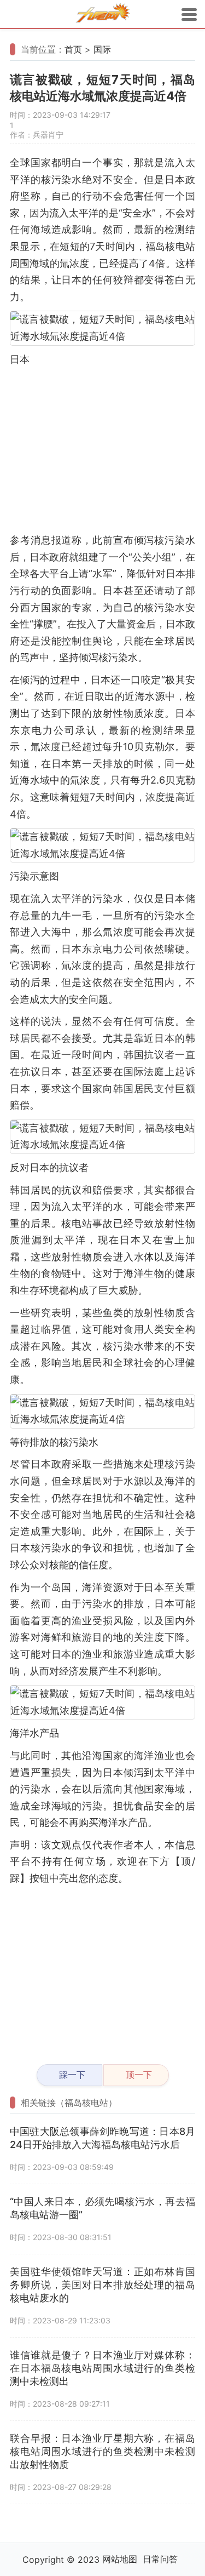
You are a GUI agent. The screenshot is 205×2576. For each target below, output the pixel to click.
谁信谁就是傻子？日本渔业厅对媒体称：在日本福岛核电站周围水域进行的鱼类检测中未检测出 (102, 2368)
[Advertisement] (102, 450)
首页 (73, 49)
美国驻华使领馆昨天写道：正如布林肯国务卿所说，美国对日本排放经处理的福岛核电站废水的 (102, 2285)
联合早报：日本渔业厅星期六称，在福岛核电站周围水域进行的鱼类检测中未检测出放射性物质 (102, 2451)
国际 (102, 49)
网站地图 (120, 2559)
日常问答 (160, 2559)
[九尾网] (103, 15)
